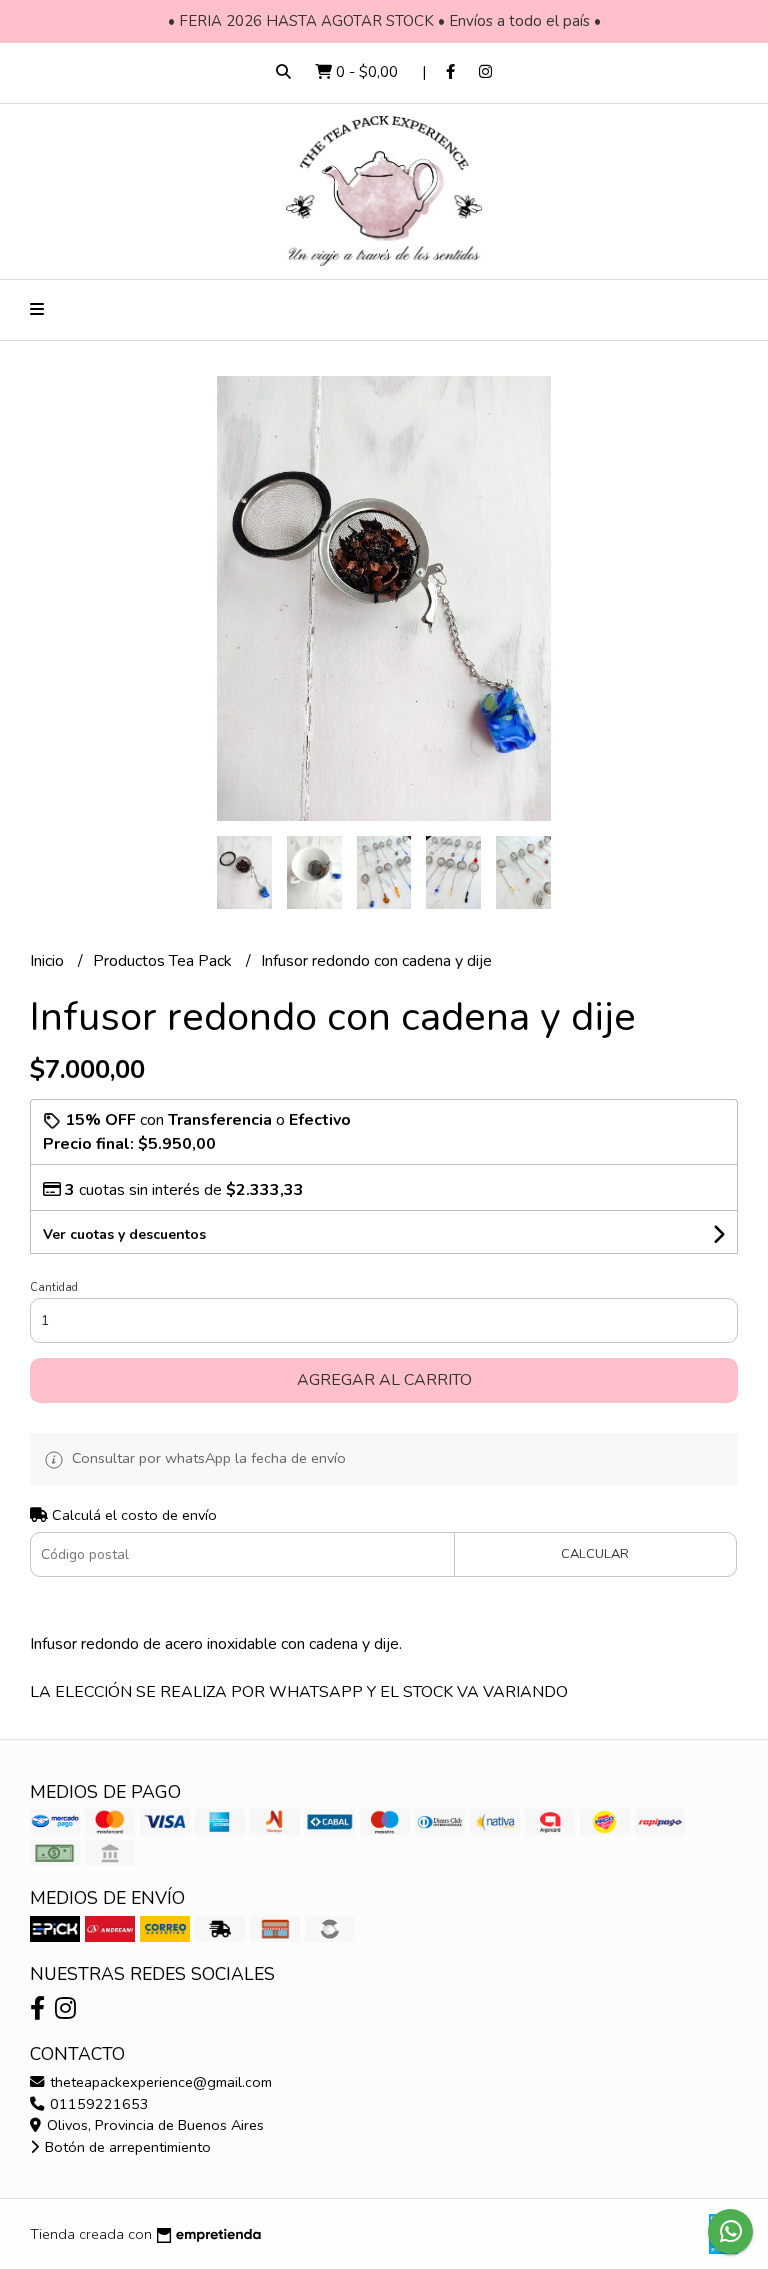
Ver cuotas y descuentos (124, 1234)
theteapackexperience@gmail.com (159, 2082)
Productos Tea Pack (164, 961)
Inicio (49, 961)
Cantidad (54, 1287)
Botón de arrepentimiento (126, 2147)
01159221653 (97, 2104)
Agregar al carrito (384, 1380)
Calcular (595, 1554)
